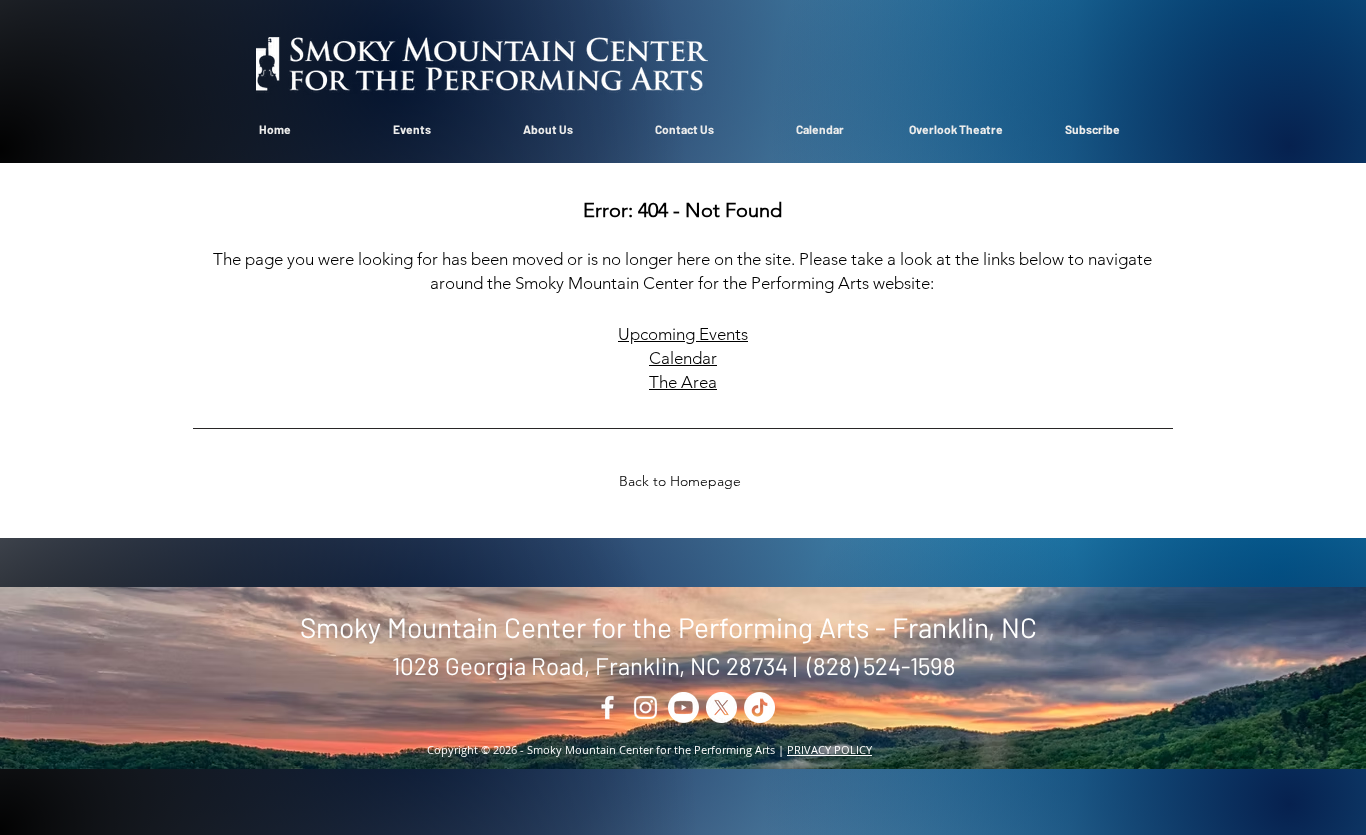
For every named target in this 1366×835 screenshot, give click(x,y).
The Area (683, 382)
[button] (548, 129)
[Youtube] (683, 707)
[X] (721, 707)
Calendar (683, 358)
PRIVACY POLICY (829, 749)
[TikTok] (759, 707)
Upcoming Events (683, 334)
